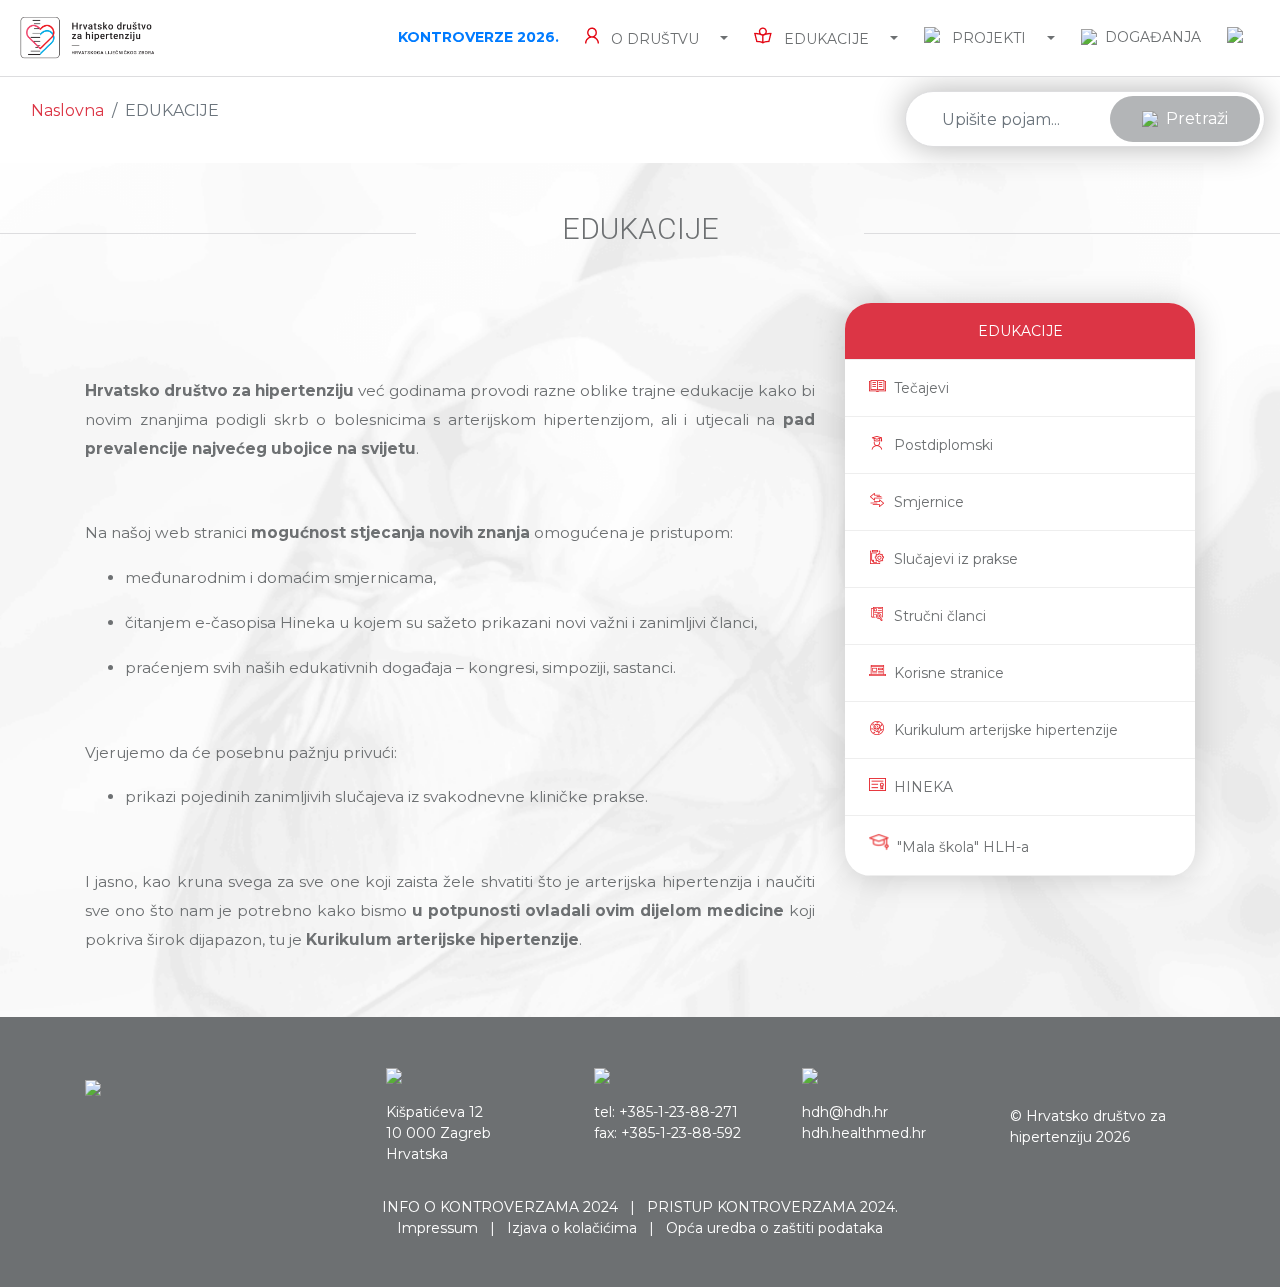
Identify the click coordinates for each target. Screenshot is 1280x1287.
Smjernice (929, 502)
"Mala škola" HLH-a (963, 847)
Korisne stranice (949, 673)
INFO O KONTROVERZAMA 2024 (500, 1207)
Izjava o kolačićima (572, 1228)
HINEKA (923, 787)
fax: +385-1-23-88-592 (667, 1133)
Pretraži (1197, 118)
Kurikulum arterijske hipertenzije (1006, 730)
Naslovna (67, 110)
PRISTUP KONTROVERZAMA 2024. (772, 1207)
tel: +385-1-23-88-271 (666, 1112)
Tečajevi (921, 388)
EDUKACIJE (1020, 331)
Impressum (437, 1228)
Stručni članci (940, 616)
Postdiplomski (943, 445)
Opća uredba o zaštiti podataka (774, 1228)
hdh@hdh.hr (845, 1112)
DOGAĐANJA (1153, 37)
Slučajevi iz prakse (956, 559)
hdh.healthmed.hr (864, 1133)
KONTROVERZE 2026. (478, 37)
